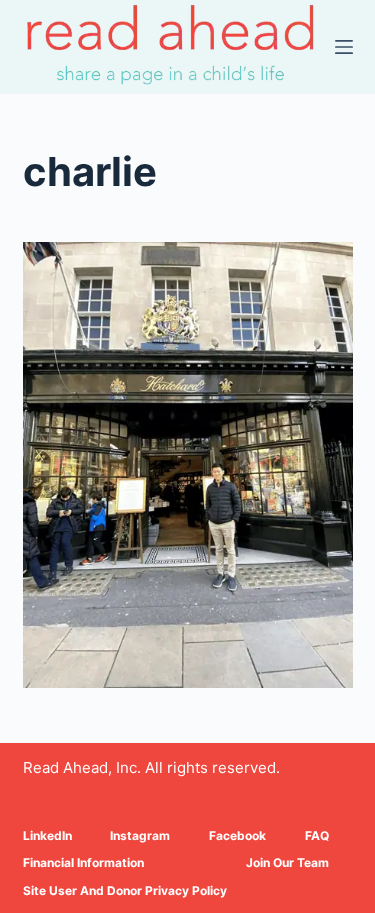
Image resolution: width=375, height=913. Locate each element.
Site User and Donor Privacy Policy (125, 890)
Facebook (237, 835)
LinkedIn (47, 835)
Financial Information (83, 862)
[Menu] (344, 47)
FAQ (317, 835)
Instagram (140, 835)
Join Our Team (287, 862)
